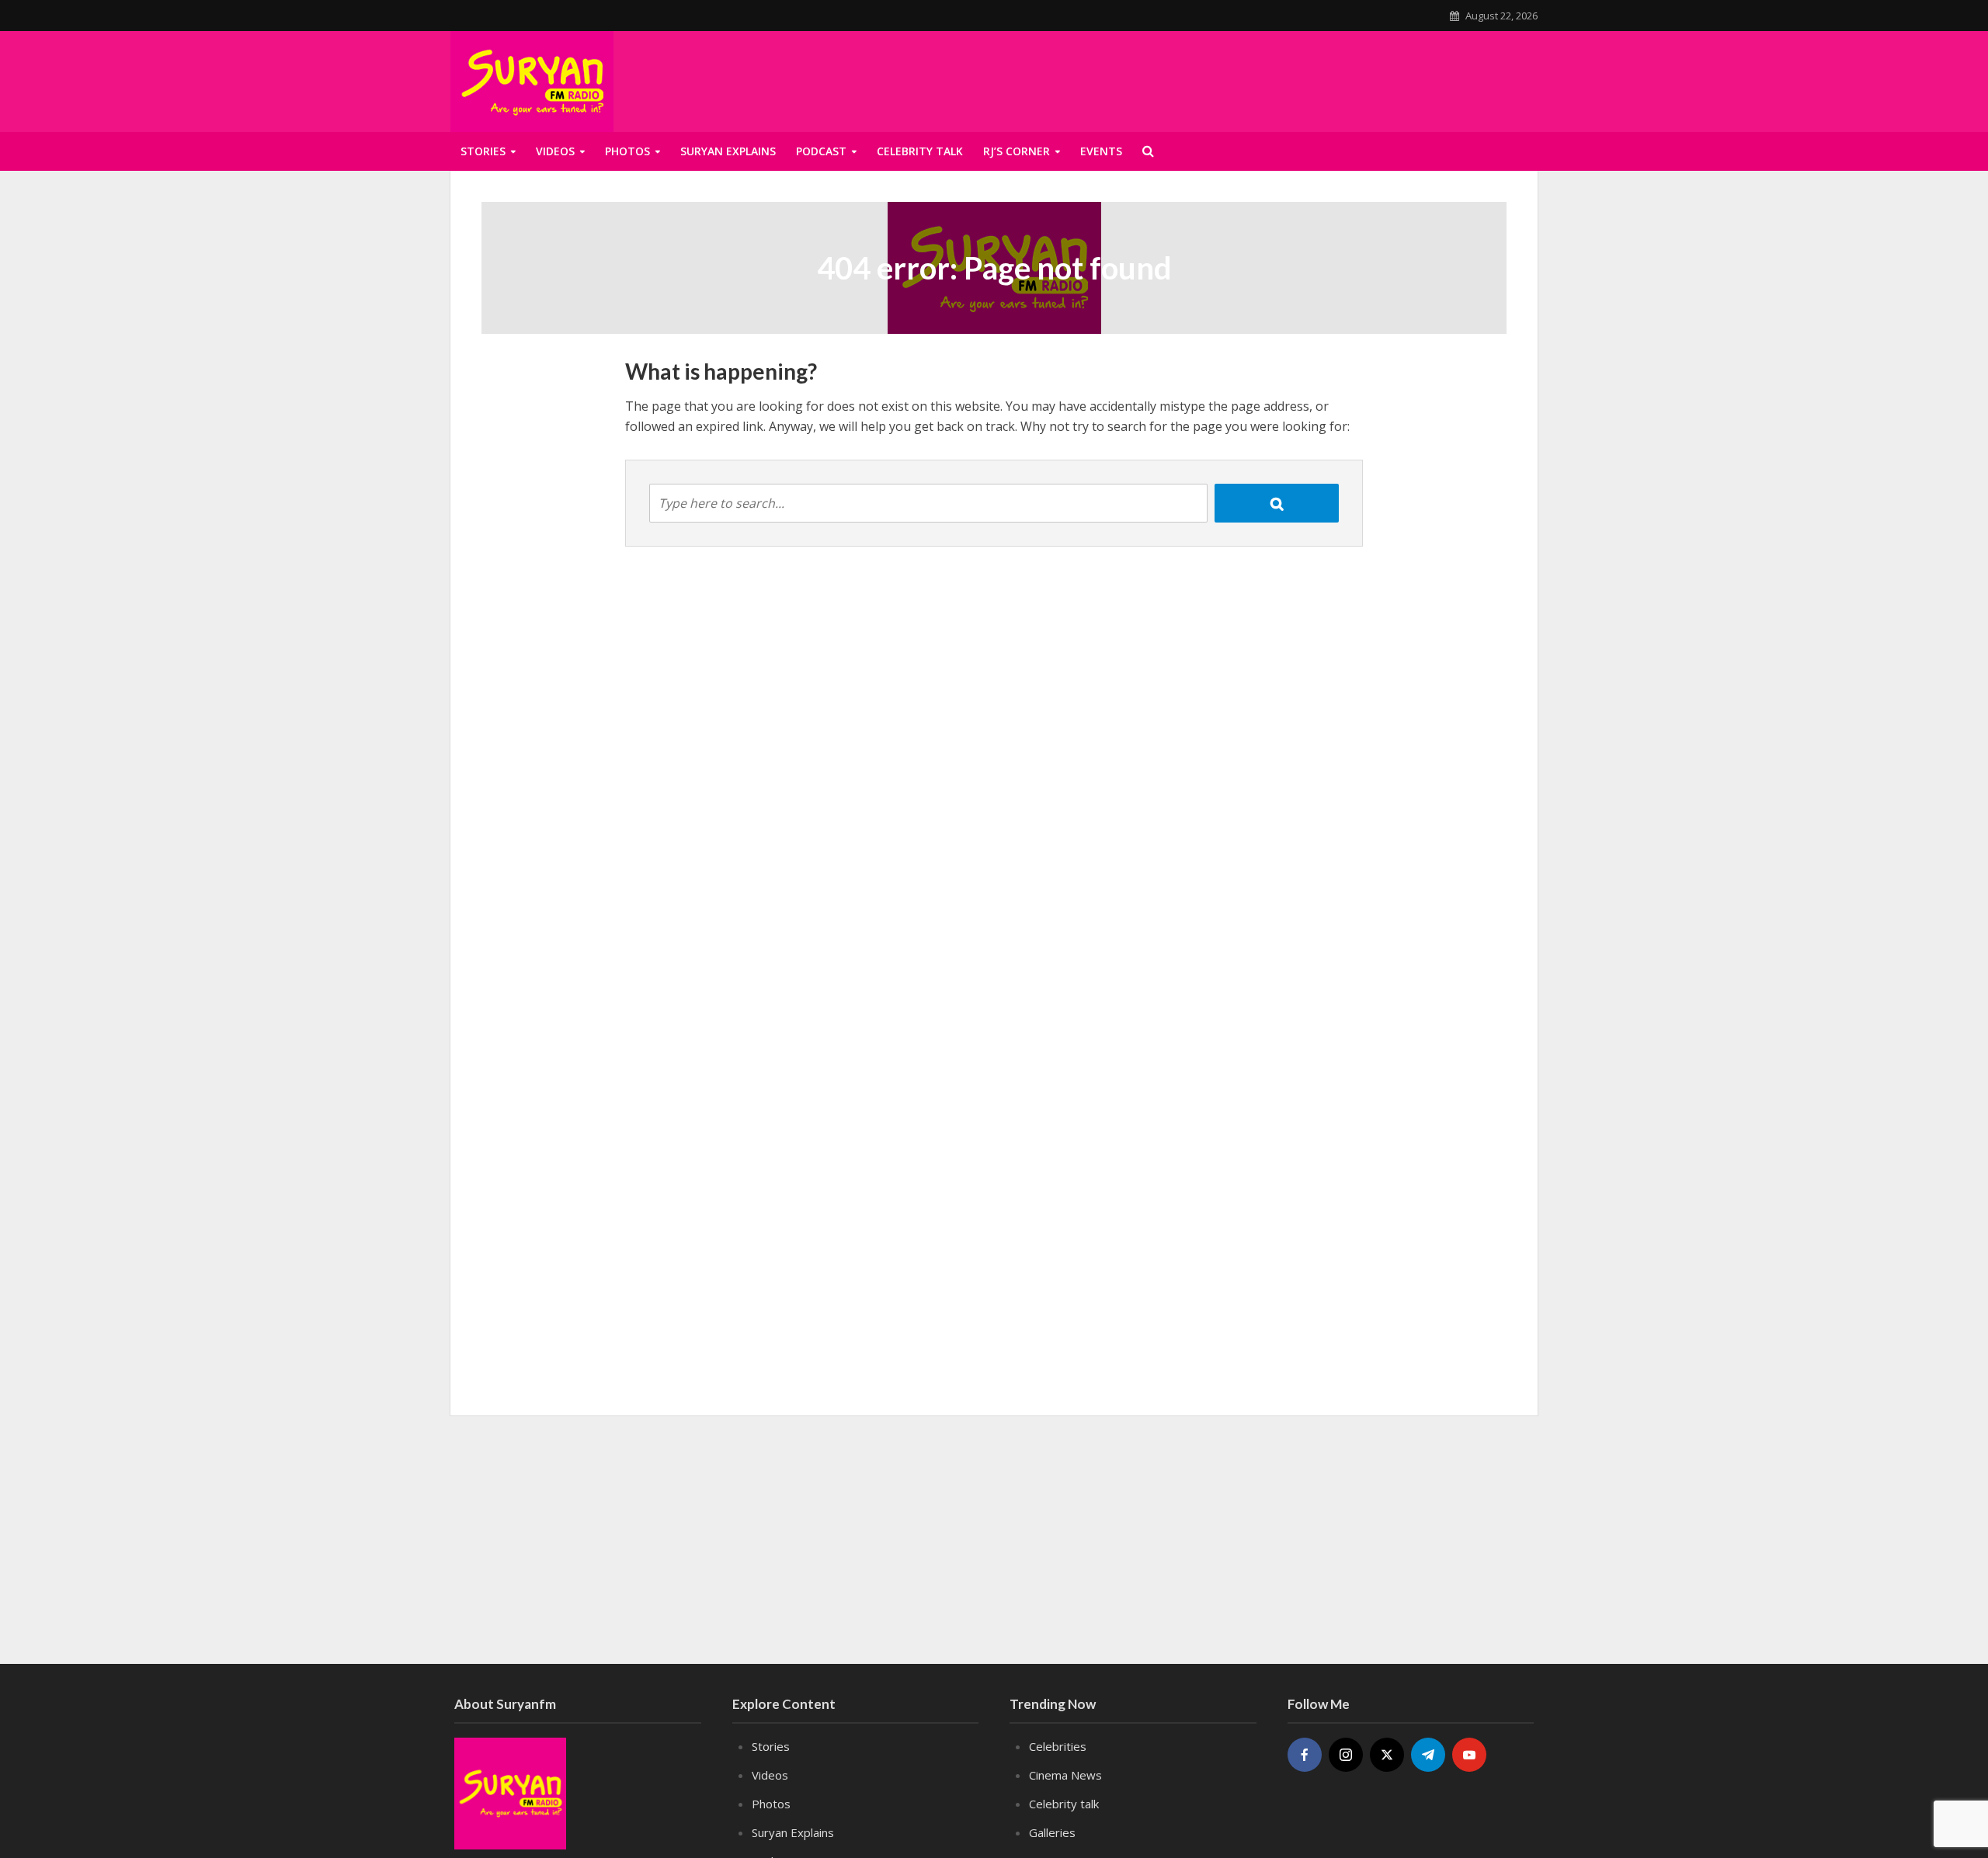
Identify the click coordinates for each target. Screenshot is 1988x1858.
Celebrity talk (920, 151)
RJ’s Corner (1017, 151)
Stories (483, 151)
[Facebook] (1305, 1755)
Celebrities (1058, 1746)
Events (1101, 151)
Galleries (1052, 1832)
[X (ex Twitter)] (1387, 1755)
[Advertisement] (1349, 78)
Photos (627, 151)
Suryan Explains (728, 151)
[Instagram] (1346, 1755)
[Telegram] (1428, 1755)
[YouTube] (1469, 1755)
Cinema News (1065, 1775)
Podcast (821, 151)
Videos (555, 151)
